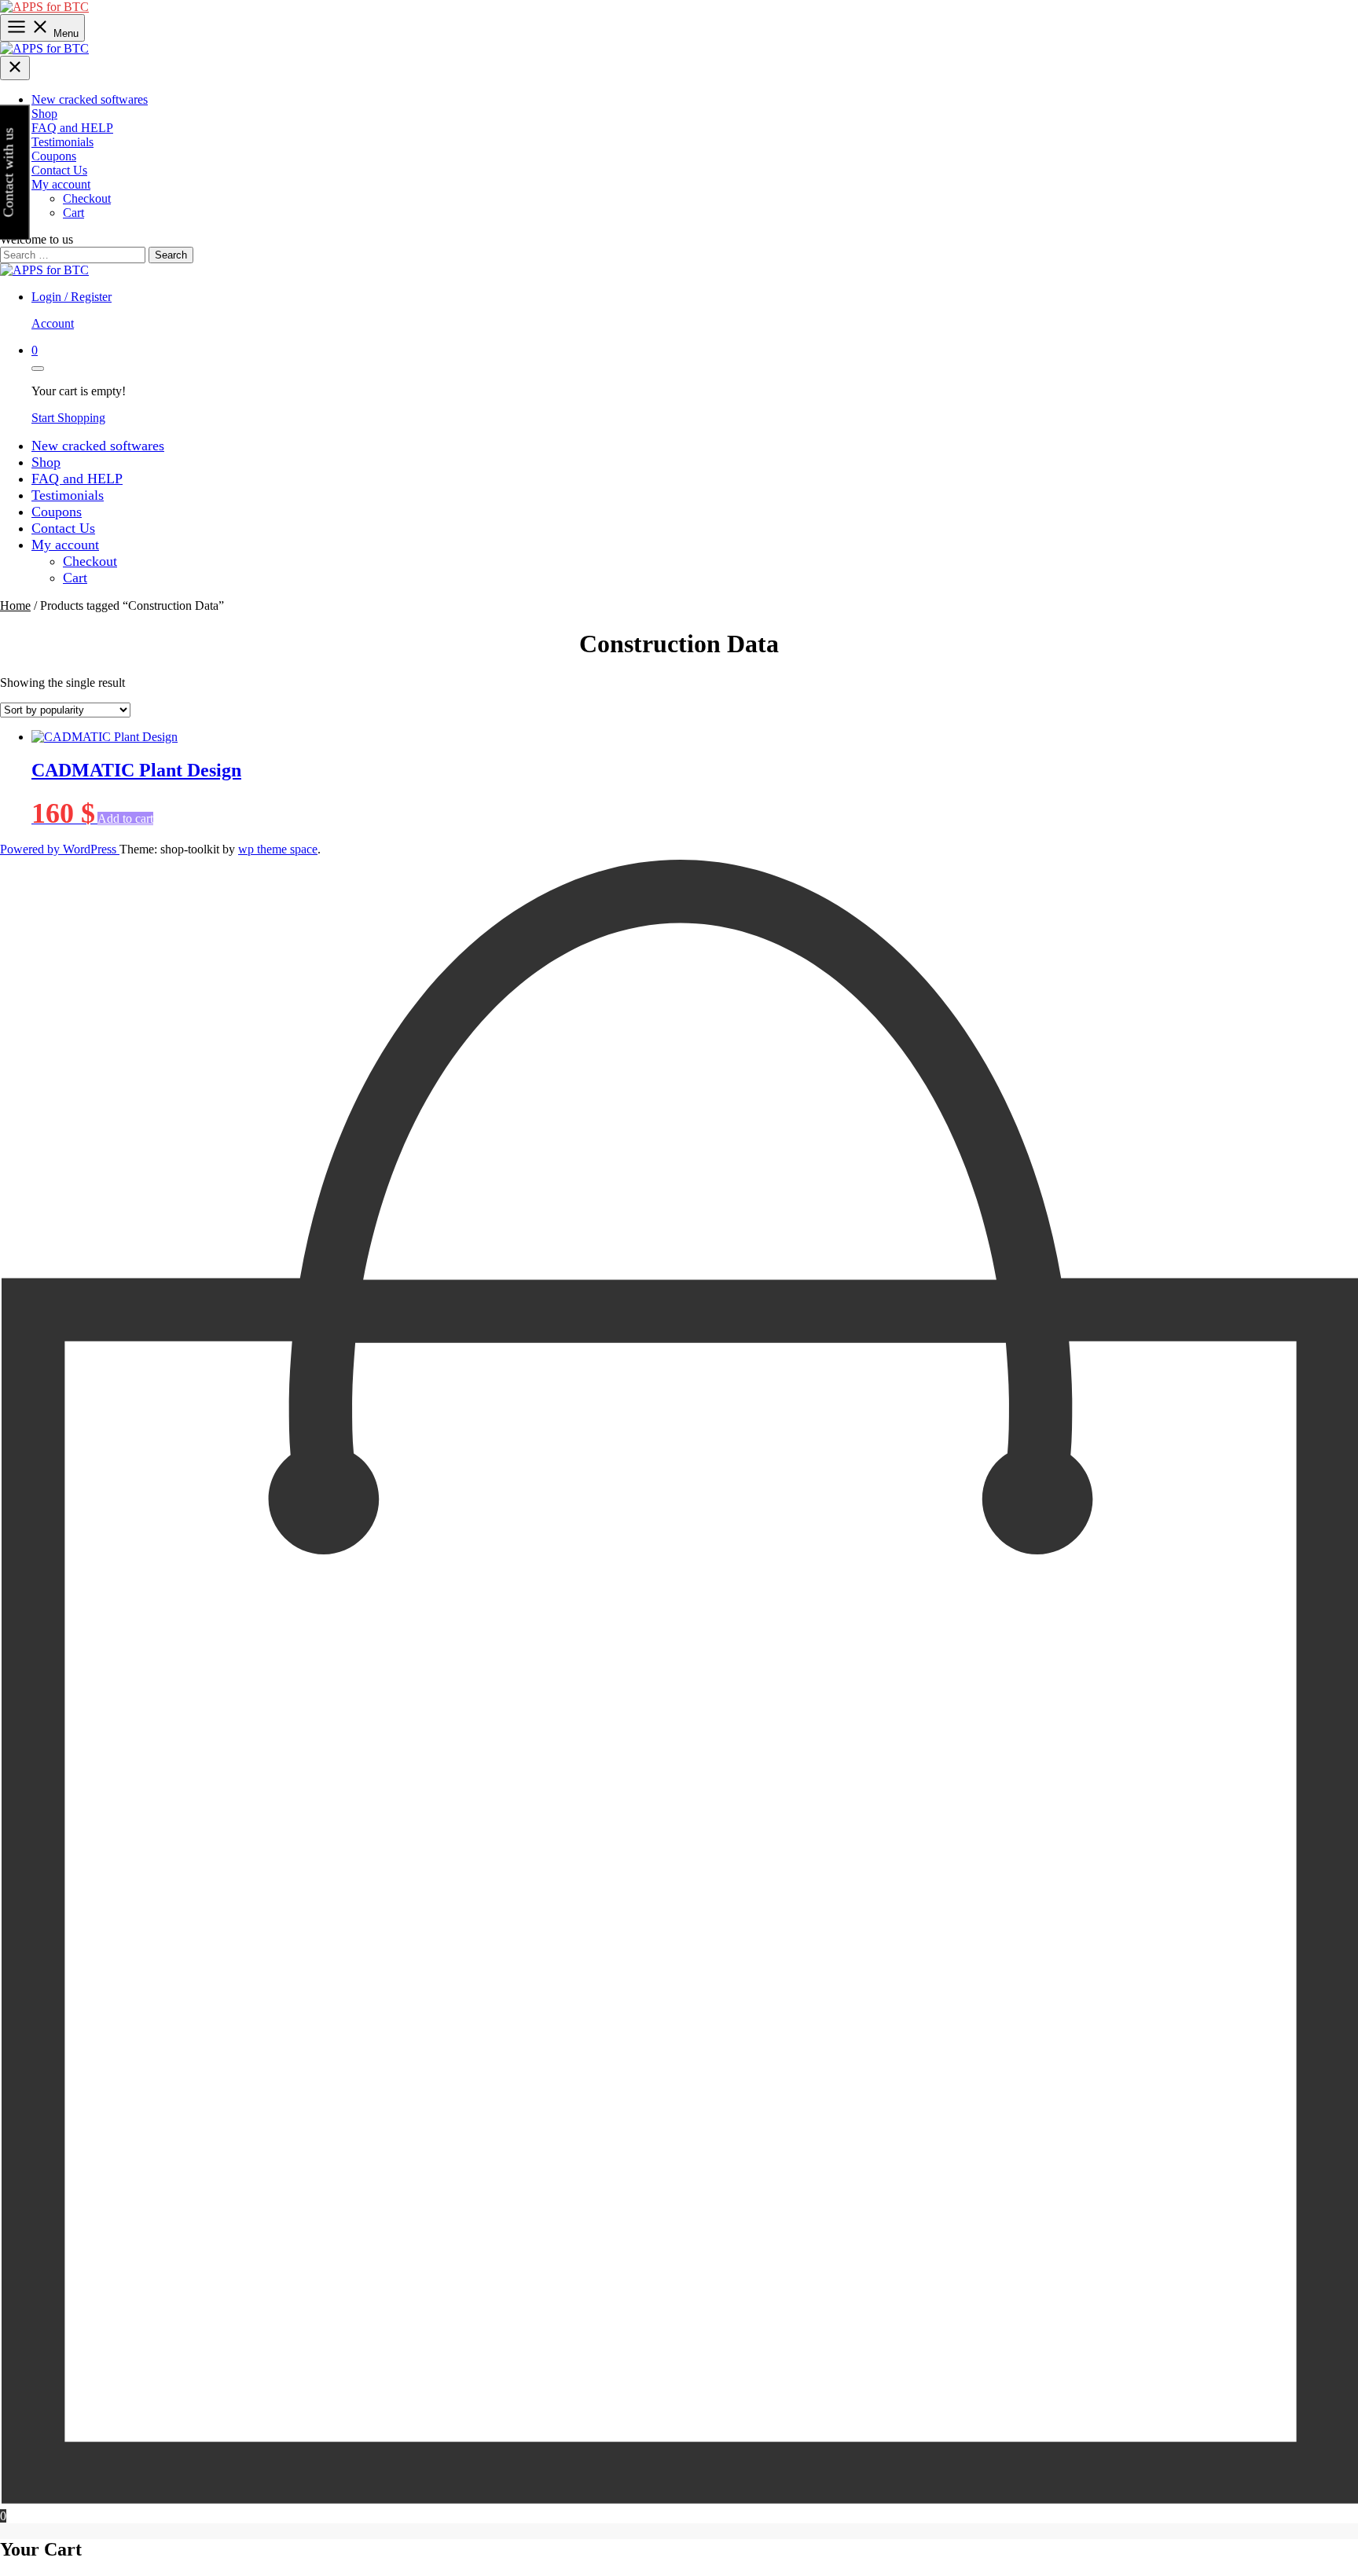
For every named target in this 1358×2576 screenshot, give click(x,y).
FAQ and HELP (72, 128)
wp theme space (278, 849)
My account (61, 184)
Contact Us (59, 170)
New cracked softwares (90, 99)
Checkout (87, 198)
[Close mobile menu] (15, 68)
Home (15, 605)
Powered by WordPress (60, 849)
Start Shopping (68, 418)
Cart (73, 213)
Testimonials (62, 142)
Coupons (54, 156)
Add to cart (125, 818)
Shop (44, 114)
